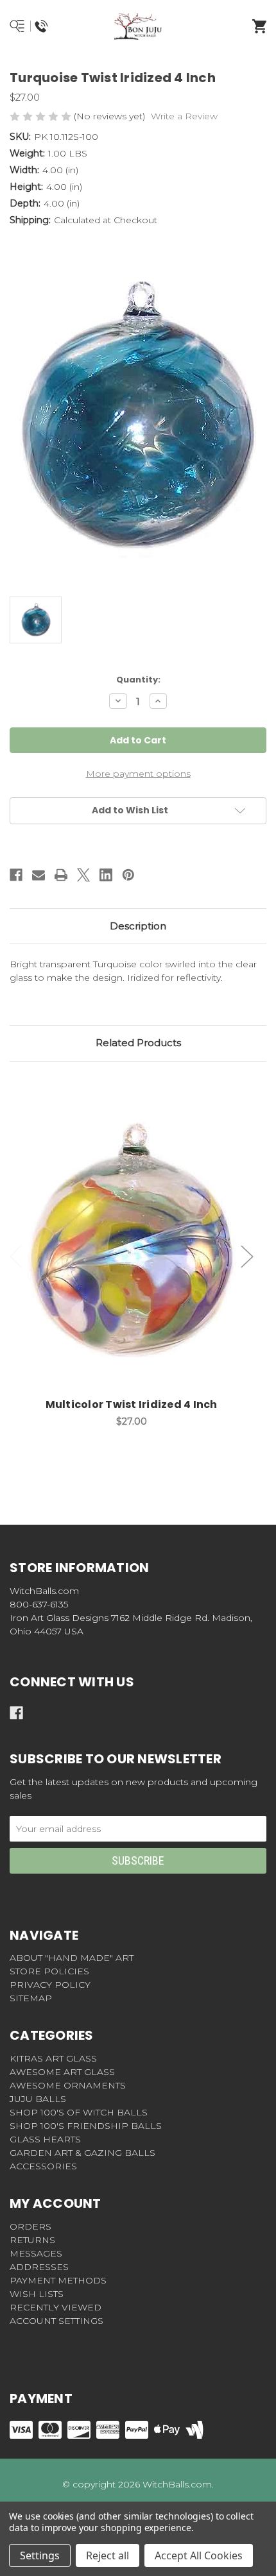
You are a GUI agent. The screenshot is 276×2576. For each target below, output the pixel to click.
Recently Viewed (56, 2307)
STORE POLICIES (49, 1971)
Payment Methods (58, 2280)
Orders (30, 2226)
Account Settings (56, 2321)
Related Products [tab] (138, 1043)
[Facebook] (16, 875)
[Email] (39, 875)
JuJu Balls (38, 2099)
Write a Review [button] (184, 116)
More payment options (138, 774)
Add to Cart (139, 1259)
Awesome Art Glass (62, 2072)
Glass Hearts (45, 2139)
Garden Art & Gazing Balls (82, 2153)
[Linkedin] (106, 875)
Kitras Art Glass (53, 2058)
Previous (16, 1256)
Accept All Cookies (199, 2555)
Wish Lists (37, 2294)
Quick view (132, 1226)
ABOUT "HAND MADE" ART (72, 1958)
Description (138, 926)
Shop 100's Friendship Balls (86, 2126)
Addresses (39, 2267)
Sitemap (31, 1998)
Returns (32, 2240)
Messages (36, 2253)
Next (247, 1256)
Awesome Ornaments (68, 2085)
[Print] (61, 875)
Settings (40, 2555)
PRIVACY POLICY (50, 1985)
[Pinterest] (128, 875)
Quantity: (138, 680)
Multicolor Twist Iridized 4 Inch (132, 1404)
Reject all (108, 2555)
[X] (83, 875)
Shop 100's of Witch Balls (79, 2112)
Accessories (43, 2166)
